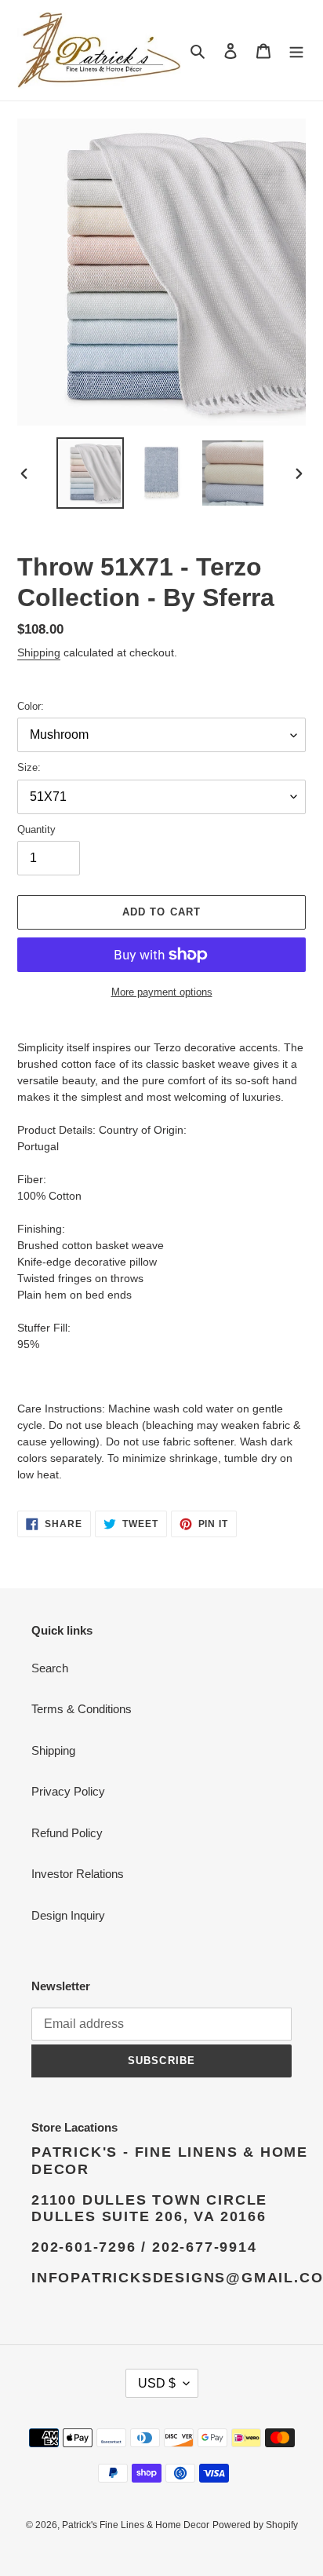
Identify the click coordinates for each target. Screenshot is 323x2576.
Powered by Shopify (255, 2525)
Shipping (39, 652)
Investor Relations (78, 1874)
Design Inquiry (68, 1915)
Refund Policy (67, 1833)
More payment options (162, 992)
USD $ (157, 2383)
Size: (29, 767)
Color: (31, 706)
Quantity (36, 829)
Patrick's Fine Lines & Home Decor (136, 2525)
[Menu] (296, 51)
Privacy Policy (68, 1791)
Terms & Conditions (82, 1709)
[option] (91, 473)
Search (50, 1668)
